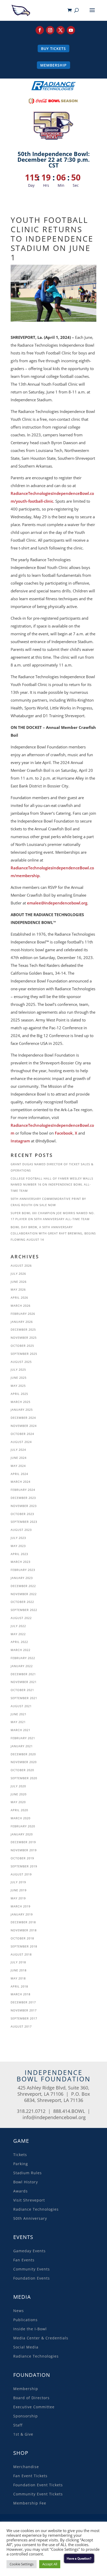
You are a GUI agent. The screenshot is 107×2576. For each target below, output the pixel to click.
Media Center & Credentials (41, 2338)
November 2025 (24, 1338)
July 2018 (18, 1962)
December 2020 (23, 1754)
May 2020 (18, 1802)
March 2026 (21, 1306)
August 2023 (21, 1530)
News (19, 2311)
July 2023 (18, 1538)
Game (21, 2141)
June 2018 (19, 1970)
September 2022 (24, 1610)
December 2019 (23, 1842)
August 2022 (21, 1618)
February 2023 (23, 1570)
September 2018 (24, 1946)
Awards (21, 2191)
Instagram (20, 1141)
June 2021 (19, 1714)
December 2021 (23, 1674)
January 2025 (22, 1410)
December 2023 (23, 1498)
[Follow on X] (61, 30)
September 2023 (24, 1522)
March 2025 (21, 1402)
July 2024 (18, 1450)
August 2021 (21, 1706)
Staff (18, 2425)
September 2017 (24, 2018)
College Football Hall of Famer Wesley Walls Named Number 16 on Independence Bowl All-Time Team (52, 1185)
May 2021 (18, 1722)
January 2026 (22, 1322)
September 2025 (24, 1354)
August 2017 (21, 2026)
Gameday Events (29, 2251)
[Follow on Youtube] (71, 30)
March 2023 (21, 1562)
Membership (53, 65)
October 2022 (22, 1602)
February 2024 (23, 1490)
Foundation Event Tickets (38, 2485)
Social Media (26, 2347)
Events (23, 2237)
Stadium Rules (28, 2173)
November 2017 (24, 2010)
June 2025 (19, 1378)
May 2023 (18, 1546)
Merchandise (26, 2467)
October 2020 (22, 1770)
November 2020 (24, 1762)
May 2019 (18, 1898)
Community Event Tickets (38, 2494)
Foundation (32, 2375)
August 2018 (21, 1954)
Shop (21, 2453)
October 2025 (22, 1346)
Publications (25, 2320)
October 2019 (22, 1858)
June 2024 (19, 1458)
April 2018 (19, 1986)
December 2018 (23, 1922)
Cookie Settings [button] (22, 2564)
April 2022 (19, 1642)
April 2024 (19, 1474)
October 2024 (22, 1434)
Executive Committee (34, 2407)
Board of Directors (31, 2398)
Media (22, 2297)
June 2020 (19, 1794)
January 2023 (22, 1578)
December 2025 (23, 1329)
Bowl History (26, 2182)
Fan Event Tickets (30, 2476)
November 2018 (24, 1930)
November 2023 (24, 1506)
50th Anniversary (30, 2218)
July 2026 (18, 1274)
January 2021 (22, 1746)
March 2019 (21, 1906)
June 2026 (19, 1282)
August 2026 (21, 1266)
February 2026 (23, 1314)
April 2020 (19, 1810)
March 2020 (21, 1818)
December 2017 (23, 2002)
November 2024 (24, 1426)
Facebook (64, 1133)
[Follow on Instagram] (50, 30)
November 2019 (24, 1850)
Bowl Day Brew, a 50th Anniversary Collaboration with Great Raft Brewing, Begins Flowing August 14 (53, 1233)
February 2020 (23, 1826)
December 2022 (23, 1586)
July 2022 (18, 1626)
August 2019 (21, 1874)
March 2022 (21, 1650)
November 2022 (24, 1594)
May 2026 (18, 1289)
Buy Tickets (53, 48)
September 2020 (24, 1778)
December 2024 (23, 1418)
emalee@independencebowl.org (57, 903)
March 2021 (21, 1730)
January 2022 (22, 1666)
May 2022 (18, 1634)
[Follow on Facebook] (40, 30)
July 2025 (18, 1370)
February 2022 (23, 1658)
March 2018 (21, 1994)
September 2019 (24, 1866)
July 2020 (18, 1786)
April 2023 (19, 1554)
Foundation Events (32, 2278)
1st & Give (23, 2434)
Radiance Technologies (36, 2209)
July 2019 (18, 1882)
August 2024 (21, 1442)
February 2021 (23, 1738)
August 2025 (21, 1362)
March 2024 (21, 1482)
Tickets (20, 2155)
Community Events (32, 2269)
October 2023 (22, 1514)
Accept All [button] (50, 2564)
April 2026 (19, 1297)
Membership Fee (30, 2503)
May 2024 (18, 1466)
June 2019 (19, 1890)
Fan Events (24, 2260)
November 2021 (24, 1682)
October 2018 (22, 1938)
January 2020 (22, 1834)
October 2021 (22, 1690)
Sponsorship (26, 2416)
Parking (21, 2164)
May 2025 (18, 1386)
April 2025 (19, 1394)
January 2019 (22, 1914)
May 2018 (18, 1978)
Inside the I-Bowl (30, 2329)
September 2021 (24, 1698)
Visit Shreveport (29, 2200)
